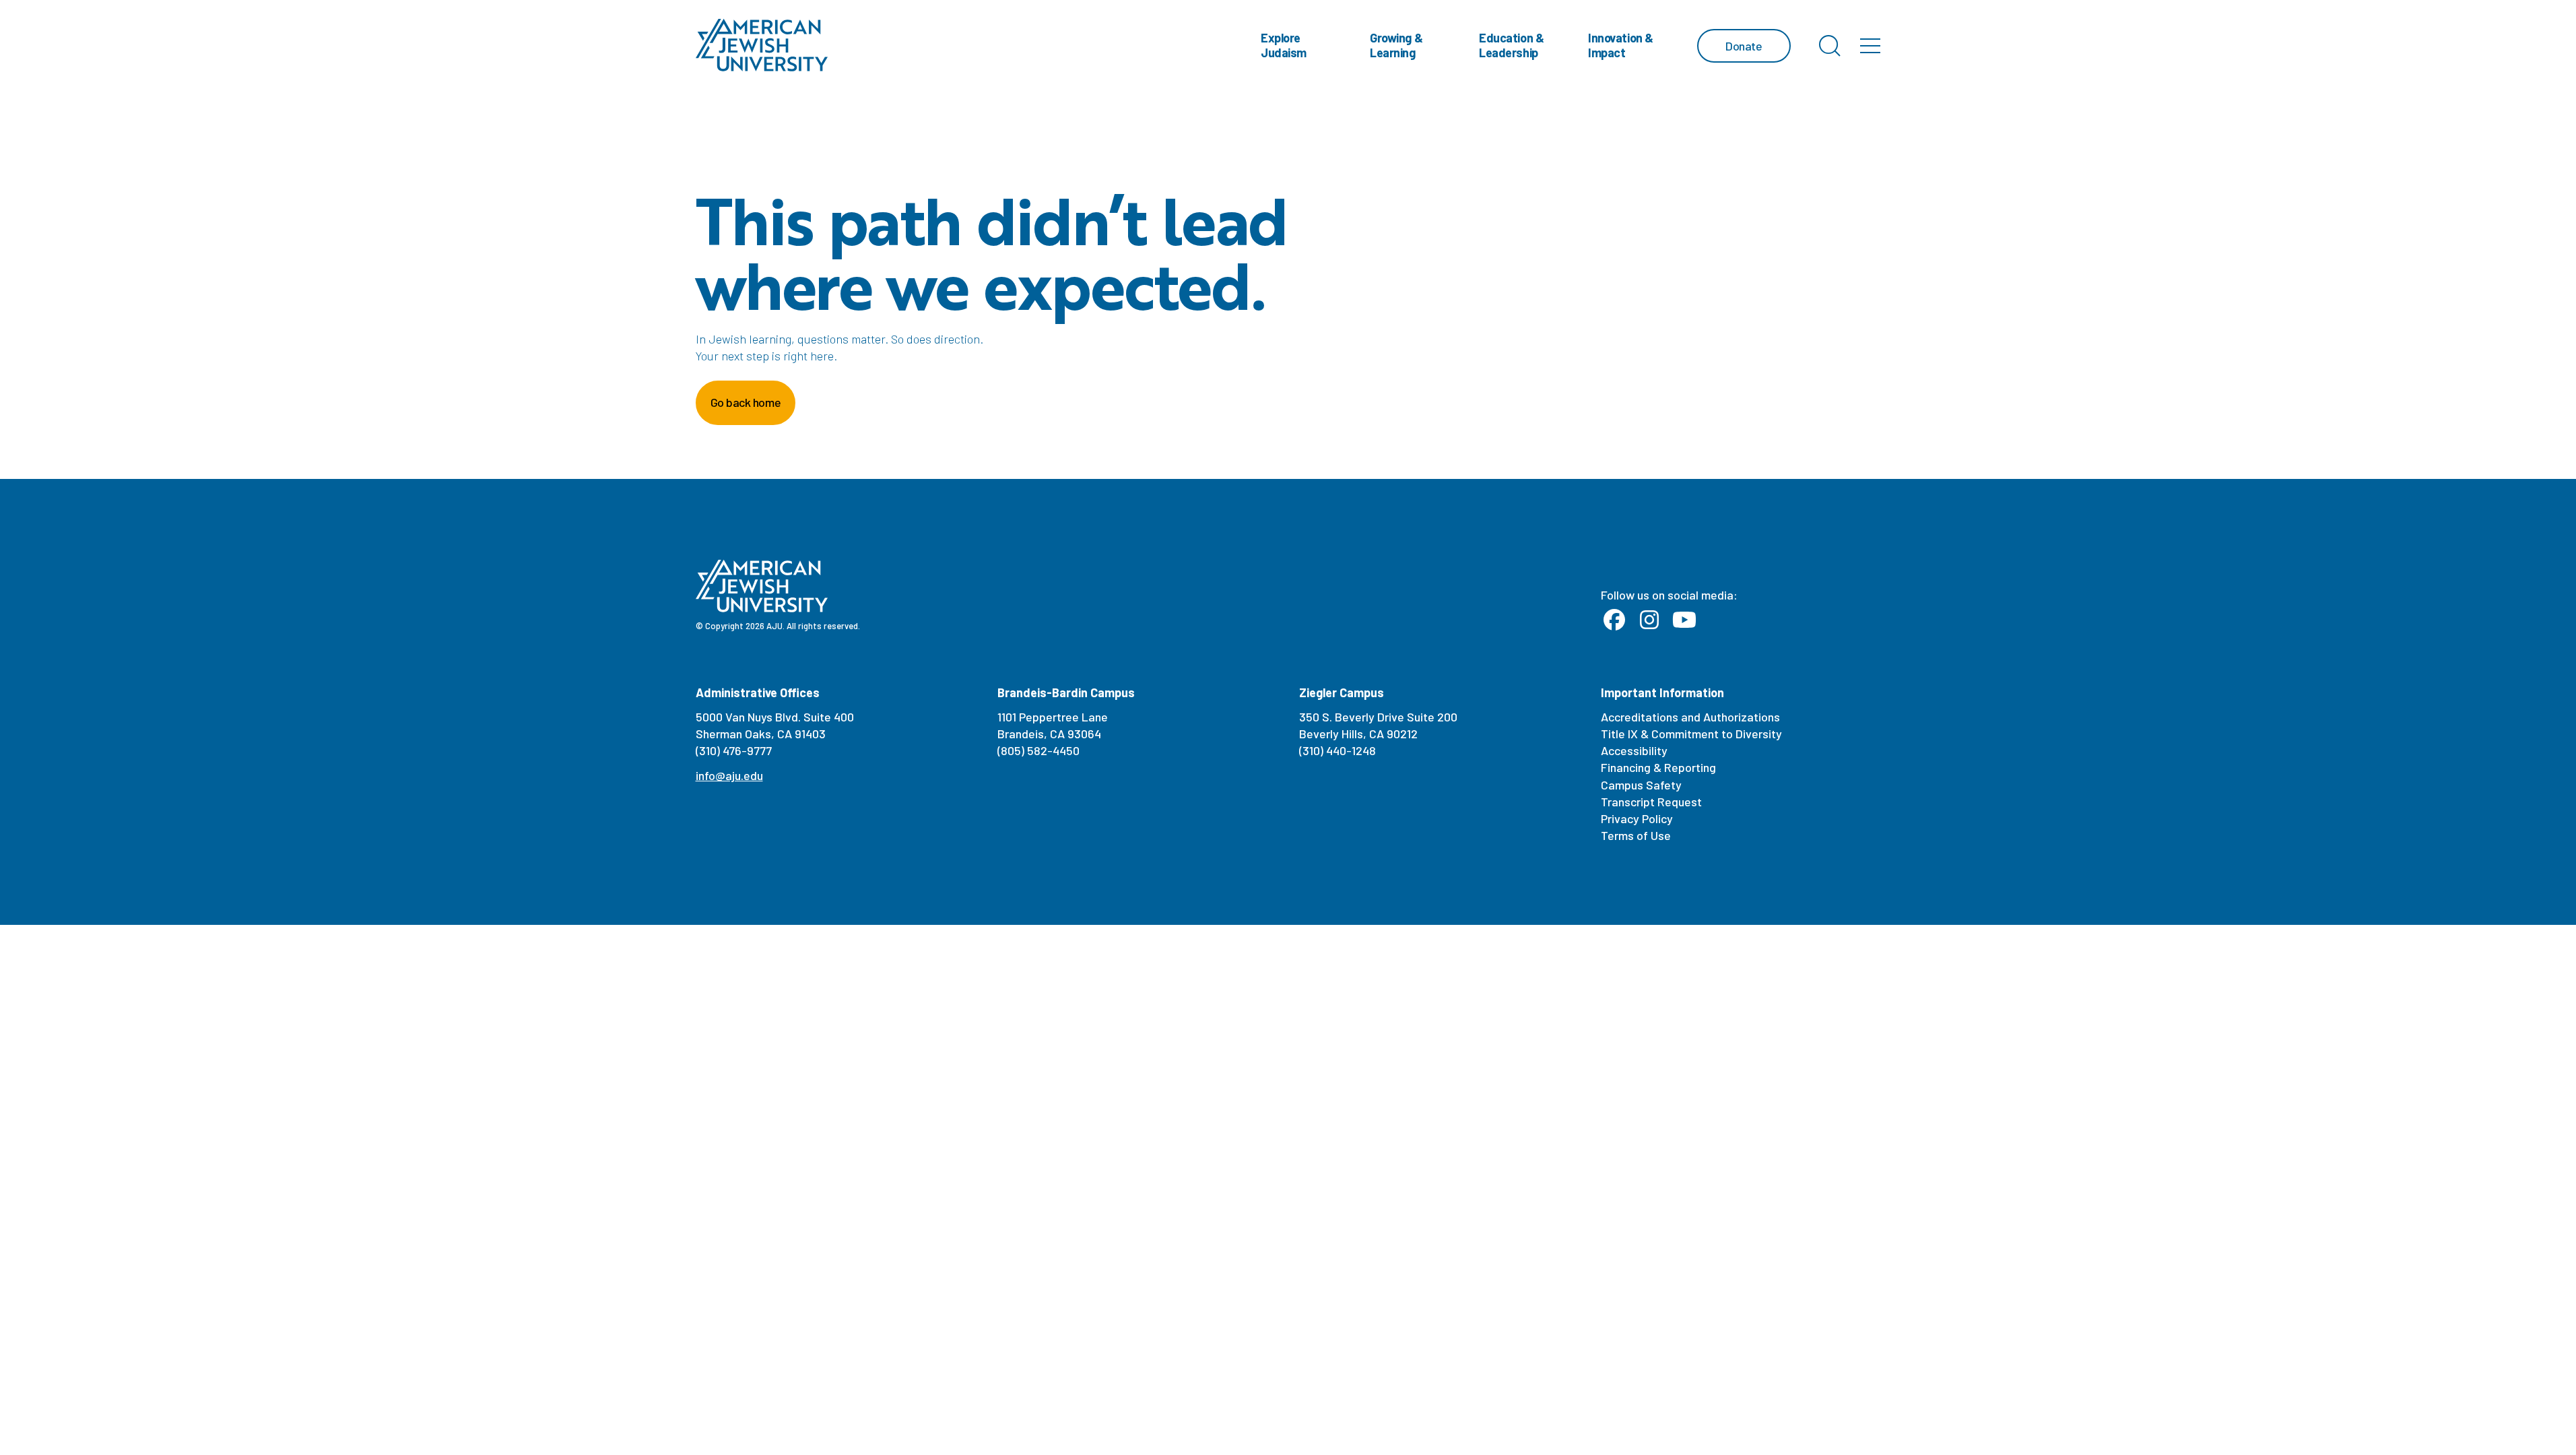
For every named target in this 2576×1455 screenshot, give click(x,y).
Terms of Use (1636, 835)
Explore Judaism (1284, 45)
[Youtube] (1684, 620)
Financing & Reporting (1658, 767)
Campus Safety (1641, 785)
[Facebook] (1614, 620)
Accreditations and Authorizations (1690, 717)
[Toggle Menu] (1870, 46)
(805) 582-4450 (1038, 750)
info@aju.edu (729, 775)
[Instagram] (1649, 620)
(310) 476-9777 (734, 750)
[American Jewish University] (762, 45)
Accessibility (1634, 750)
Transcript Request (1651, 802)
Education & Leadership (1511, 45)
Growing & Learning (1396, 45)
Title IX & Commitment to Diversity (1691, 734)
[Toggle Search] (1830, 46)
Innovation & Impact (1621, 45)
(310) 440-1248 (1337, 750)
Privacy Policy (1637, 818)
